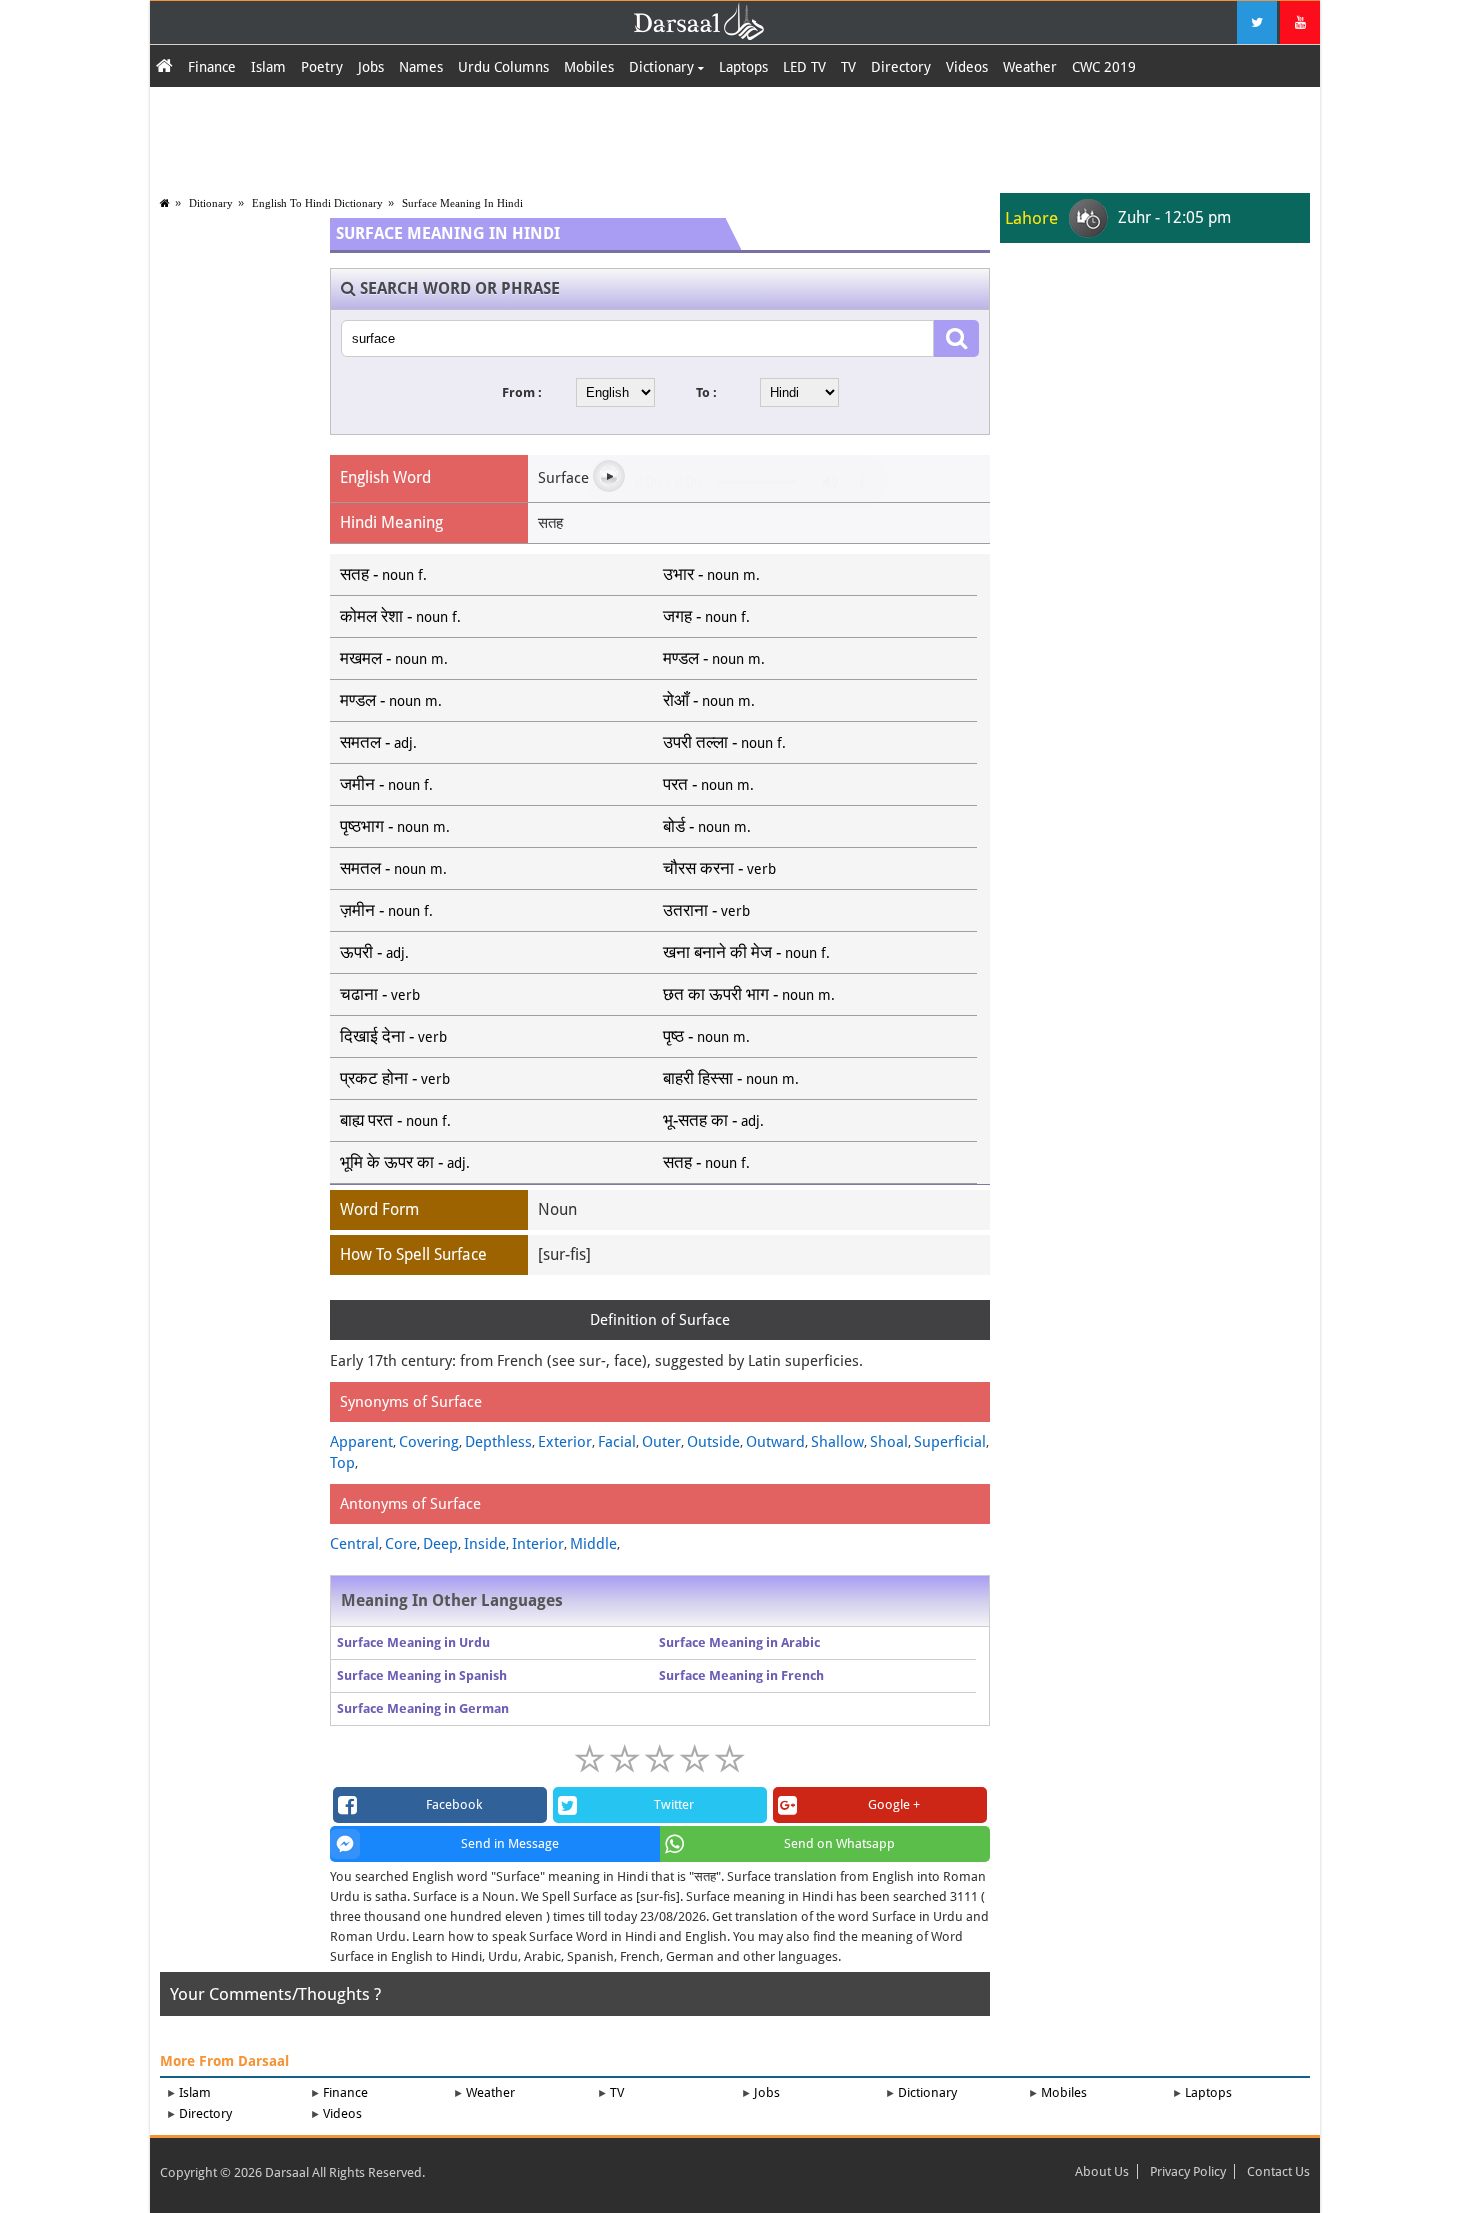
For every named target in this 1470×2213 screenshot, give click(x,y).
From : (522, 392)
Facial (617, 1442)
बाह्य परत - (395, 1120)
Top (342, 1463)
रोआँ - (709, 700)
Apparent (361, 1442)
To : (706, 392)
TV (848, 67)
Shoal (889, 1442)
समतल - (378, 742)
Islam (268, 67)
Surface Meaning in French (741, 1675)
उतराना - (706, 910)
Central (354, 1544)
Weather (1030, 67)
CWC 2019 (1104, 67)
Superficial (950, 1442)
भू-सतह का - (713, 1120)
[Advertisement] (735, 137)
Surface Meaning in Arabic (739, 1642)
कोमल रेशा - (400, 616)
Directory (901, 67)
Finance (212, 67)
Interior (538, 1544)
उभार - (711, 574)
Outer (661, 1442)
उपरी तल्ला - (724, 742)
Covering (429, 1442)
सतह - (383, 574)
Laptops (743, 67)
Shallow (837, 1442)
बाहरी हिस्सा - (731, 1078)
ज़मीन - (386, 910)
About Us (1102, 2171)
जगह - (706, 616)
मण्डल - (714, 658)
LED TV (804, 67)
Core (401, 1544)
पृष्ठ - (706, 1036)
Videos (967, 67)
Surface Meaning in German (423, 1708)
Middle (593, 1544)
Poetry (322, 67)
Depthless (498, 1442)
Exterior (565, 1442)
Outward (775, 1442)
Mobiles (589, 67)
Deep (440, 1544)
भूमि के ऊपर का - (405, 1162)
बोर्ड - (707, 826)
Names (421, 67)
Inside (485, 1544)
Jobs (371, 67)
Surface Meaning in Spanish (422, 1675)
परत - (708, 784)
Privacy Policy (1188, 2171)
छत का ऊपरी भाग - (749, 994)
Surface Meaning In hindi (462, 203)
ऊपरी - (374, 952)
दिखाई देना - (393, 1036)
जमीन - (386, 784)
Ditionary (211, 203)
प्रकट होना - (395, 1078)
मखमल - (394, 658)
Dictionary (663, 67)
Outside (713, 1442)
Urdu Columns (503, 67)
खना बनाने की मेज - (746, 952)
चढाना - (380, 994)
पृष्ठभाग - (395, 826)
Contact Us (1278, 2171)
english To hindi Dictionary (317, 203)
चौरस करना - (719, 868)
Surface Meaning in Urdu (413, 1642)
